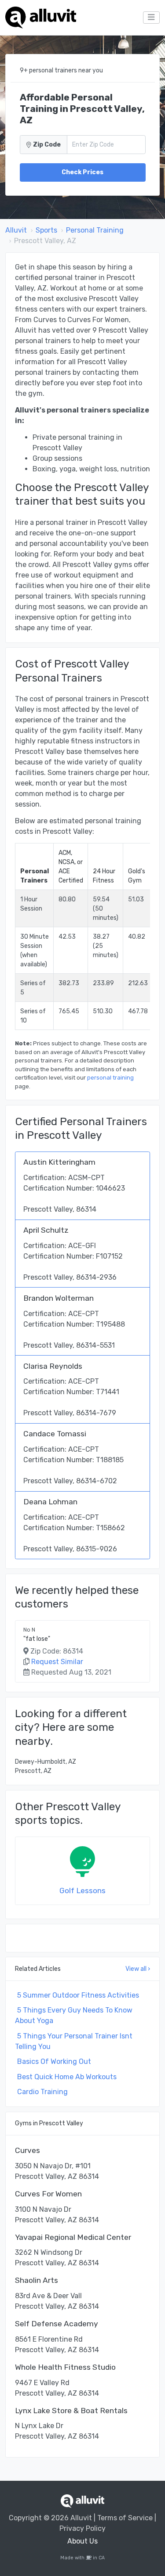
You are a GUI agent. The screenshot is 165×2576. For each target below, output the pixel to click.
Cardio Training (42, 2092)
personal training (110, 1078)
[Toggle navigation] (151, 18)
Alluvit (16, 230)
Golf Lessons (82, 1891)
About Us (82, 2541)
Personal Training (95, 230)
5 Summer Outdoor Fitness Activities (78, 1995)
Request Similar (57, 1662)
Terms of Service (125, 2518)
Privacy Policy (82, 2528)
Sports (46, 230)
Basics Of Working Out (54, 2061)
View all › (138, 1969)
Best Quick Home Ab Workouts (67, 2077)
